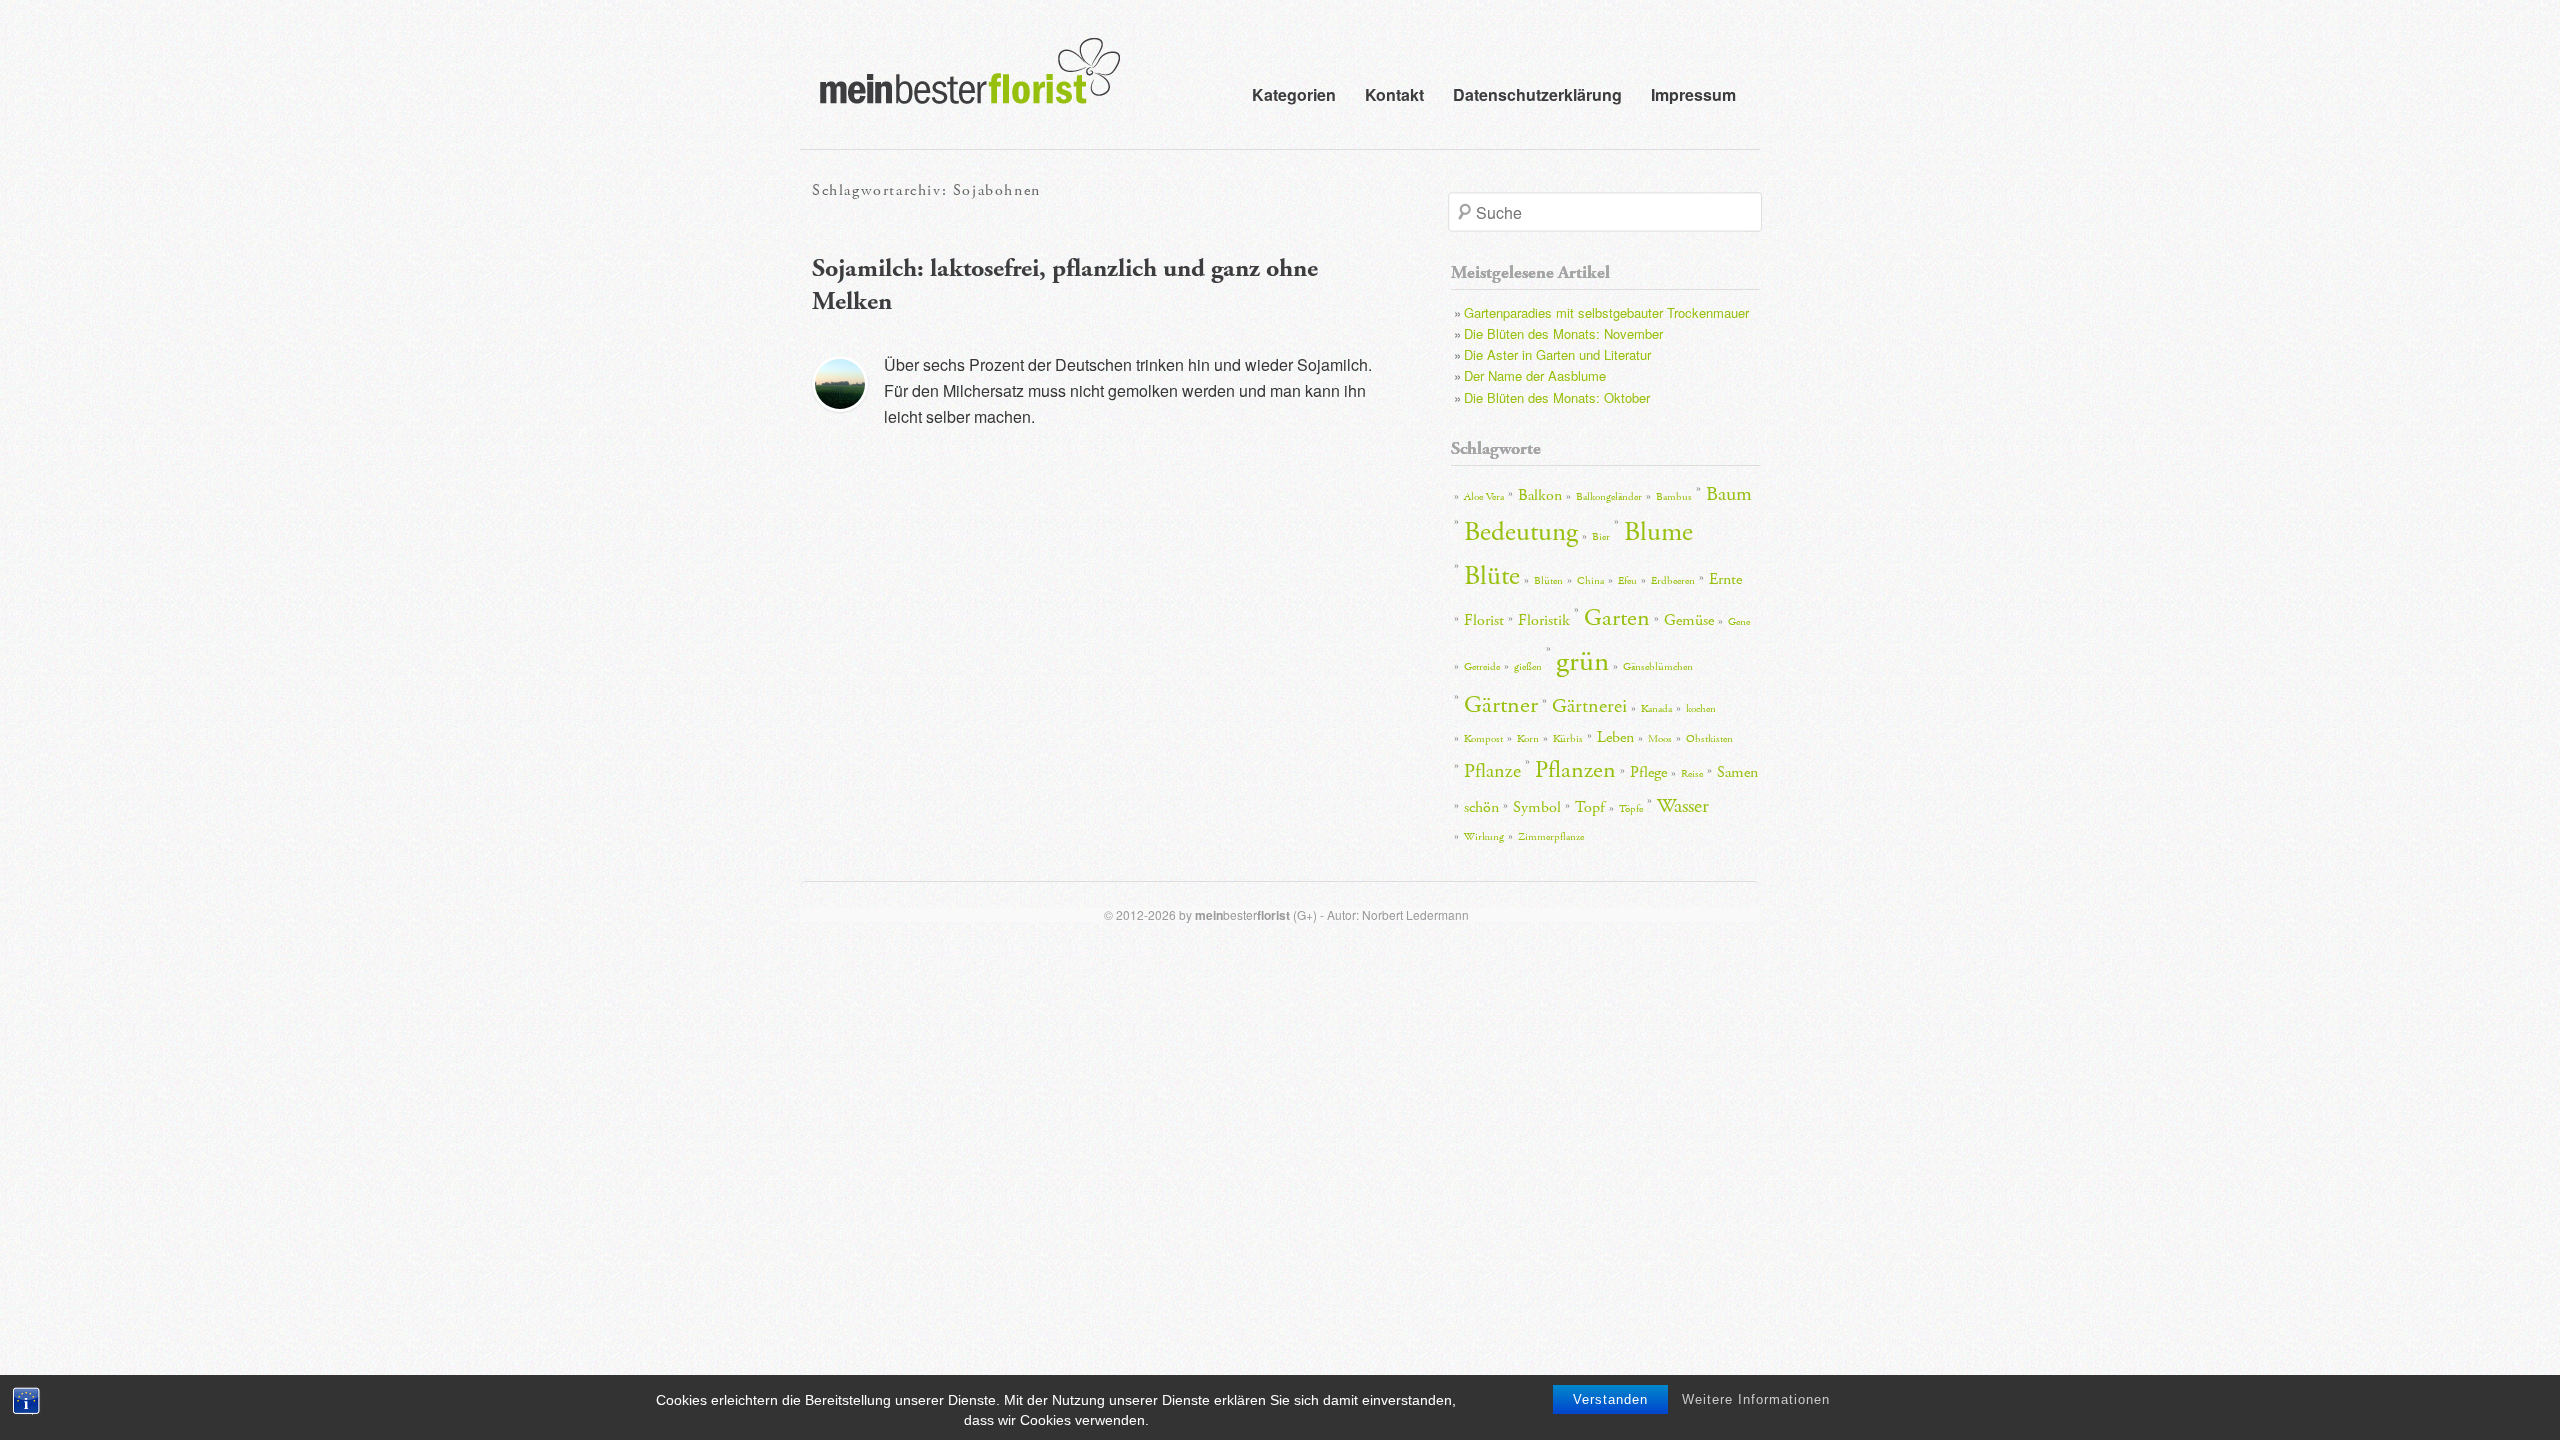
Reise (1692, 774)
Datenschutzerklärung (1537, 94)
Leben (1615, 737)
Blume (1658, 532)
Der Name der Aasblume (1535, 375)
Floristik (1544, 620)
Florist (1484, 620)
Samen (1737, 772)
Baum (1729, 494)
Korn (1528, 739)
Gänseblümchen (1658, 667)
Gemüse (1689, 620)
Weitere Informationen (1756, 1399)
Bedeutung (1521, 532)
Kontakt (1394, 94)
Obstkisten (1709, 739)
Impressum (1693, 94)
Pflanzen (1575, 770)
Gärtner (1501, 705)
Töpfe (1631, 809)
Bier (1601, 537)
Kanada (1656, 709)
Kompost (1483, 739)
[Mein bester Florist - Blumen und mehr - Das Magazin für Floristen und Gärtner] (960, 85)
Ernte (1725, 579)
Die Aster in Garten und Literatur (1557, 354)
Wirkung (1484, 837)
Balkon (1540, 495)
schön (1481, 807)
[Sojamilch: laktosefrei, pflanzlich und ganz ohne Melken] (840, 384)
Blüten (1548, 581)
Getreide (1482, 667)
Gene (1739, 622)
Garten (1617, 618)
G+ (1305, 914)
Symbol (1537, 807)
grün (1582, 661)
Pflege (1648, 772)
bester (1242, 914)
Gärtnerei (1589, 706)
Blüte (1492, 576)
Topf (1590, 807)
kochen (1701, 709)
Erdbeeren (1673, 581)
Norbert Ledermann (1415, 914)
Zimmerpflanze (1551, 837)
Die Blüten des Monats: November (1563, 333)
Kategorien (1294, 94)
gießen (1528, 667)
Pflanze (1492, 771)
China (1590, 581)
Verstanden (1610, 1399)
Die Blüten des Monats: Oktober (1557, 397)
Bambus (1674, 497)
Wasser (1683, 806)
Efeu (1627, 581)
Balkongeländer (1609, 497)
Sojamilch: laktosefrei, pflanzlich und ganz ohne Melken (1065, 285)
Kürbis (1568, 739)
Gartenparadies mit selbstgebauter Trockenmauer (1606, 312)
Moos (1660, 739)
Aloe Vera (1484, 497)
